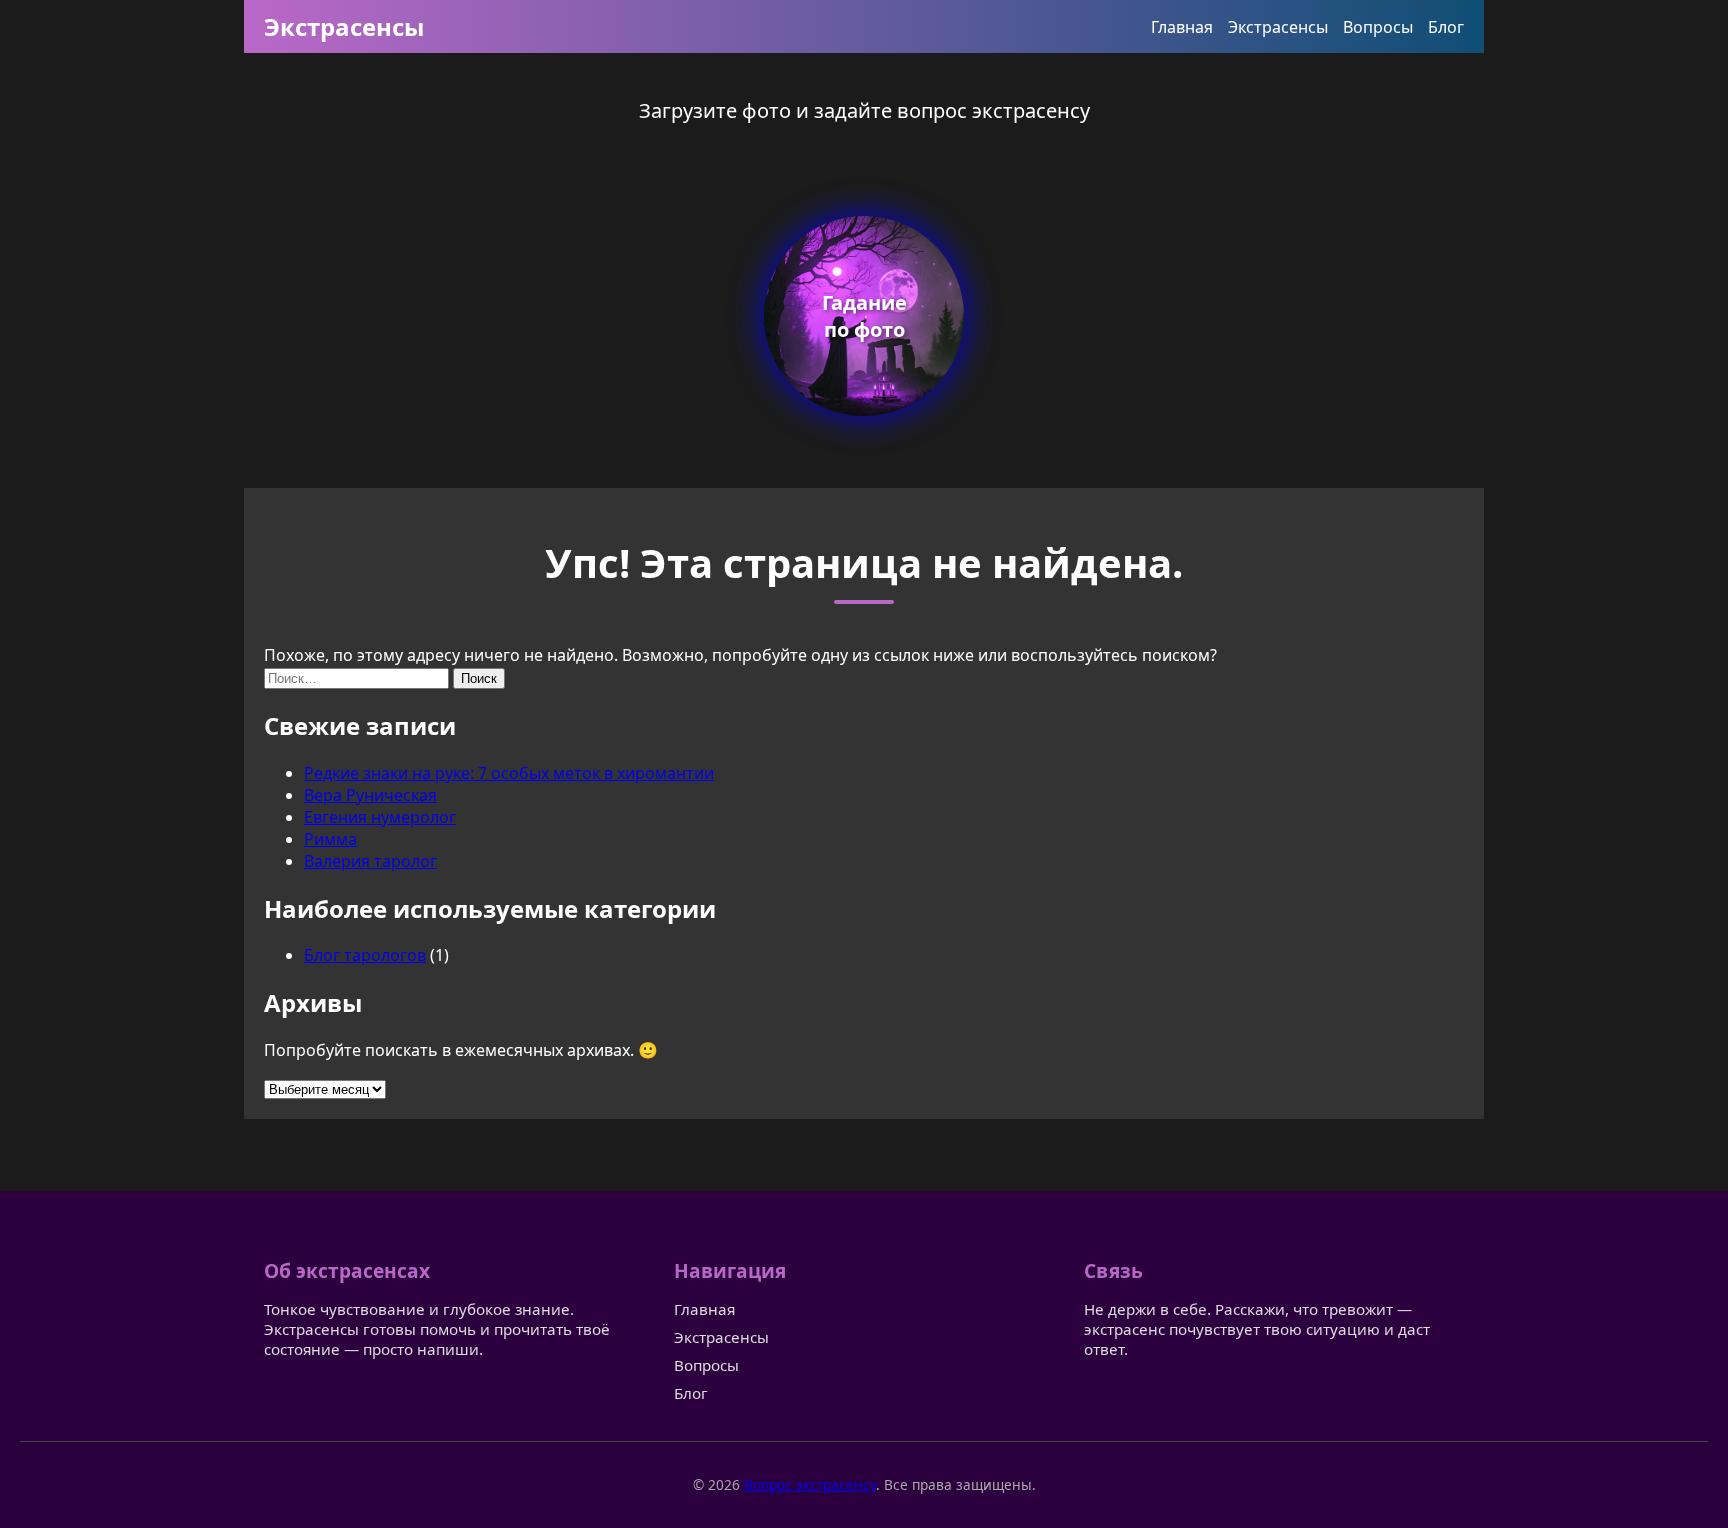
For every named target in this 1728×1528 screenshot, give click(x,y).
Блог (1446, 27)
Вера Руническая (370, 795)
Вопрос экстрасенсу (810, 1484)
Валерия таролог (370, 861)
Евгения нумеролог (380, 817)
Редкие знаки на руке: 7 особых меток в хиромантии (509, 773)
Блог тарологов (365, 955)
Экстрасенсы (344, 26)
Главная (1182, 27)
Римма (330, 839)
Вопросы (1378, 27)
